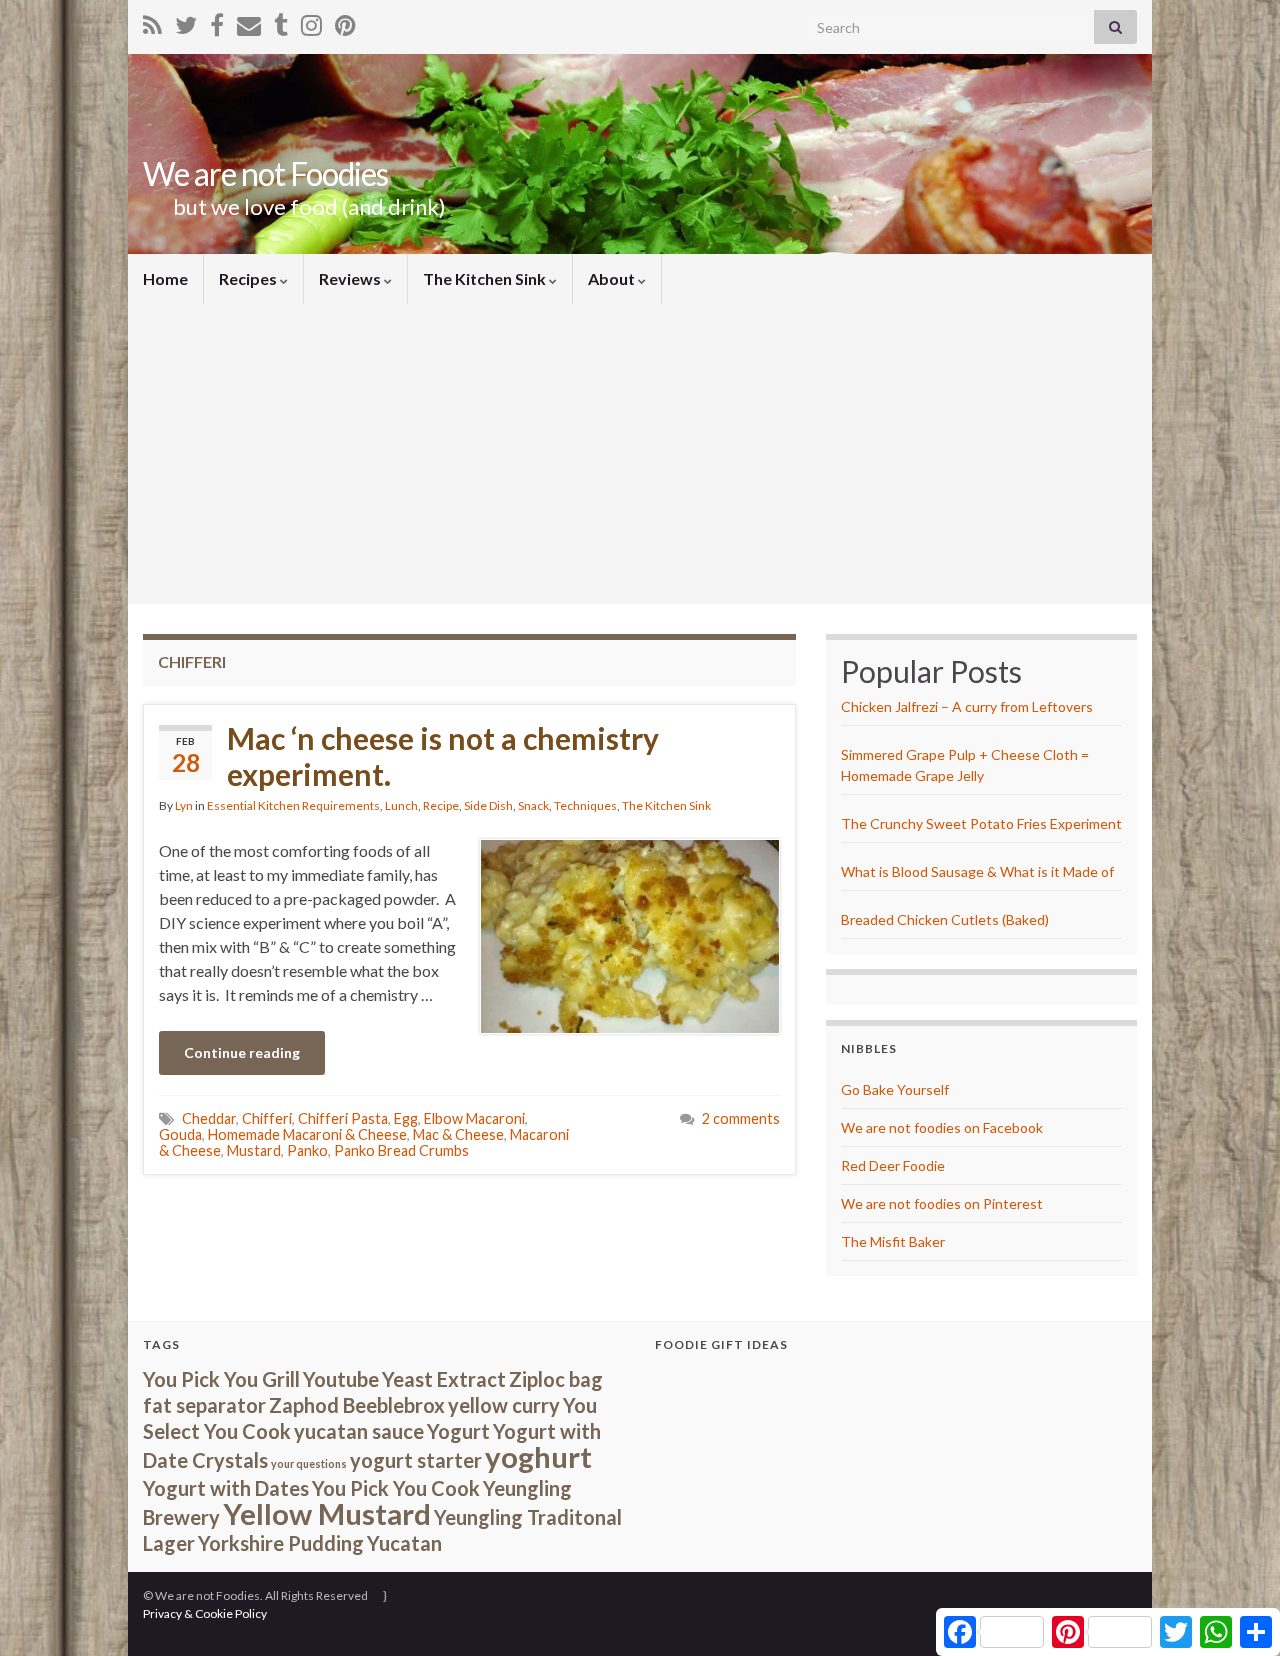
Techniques (585, 805)
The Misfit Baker (893, 1241)
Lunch (401, 805)
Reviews (351, 278)
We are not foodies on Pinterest (942, 1203)
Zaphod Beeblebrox (357, 1405)
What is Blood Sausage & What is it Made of (977, 871)
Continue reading (242, 1052)
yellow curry (504, 1405)
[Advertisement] (640, 454)
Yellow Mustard (327, 1513)
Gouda (180, 1134)
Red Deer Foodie (893, 1165)
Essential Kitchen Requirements (293, 805)
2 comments (741, 1118)
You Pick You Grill (221, 1379)
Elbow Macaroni (474, 1118)
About (613, 278)
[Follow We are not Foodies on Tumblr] (281, 21)
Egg (406, 1118)
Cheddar (209, 1118)
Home (165, 278)
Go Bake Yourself (895, 1089)
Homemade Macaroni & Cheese (307, 1134)
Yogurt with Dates (226, 1488)
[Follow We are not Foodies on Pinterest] (345, 21)
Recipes (249, 278)
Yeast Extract (444, 1379)
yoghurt (538, 1456)
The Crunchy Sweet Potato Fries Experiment (981, 823)
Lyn (184, 805)
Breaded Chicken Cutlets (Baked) (945, 919)
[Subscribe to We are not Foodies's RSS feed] (152, 21)
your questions (309, 1463)
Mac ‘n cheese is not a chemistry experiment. (443, 756)
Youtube (341, 1379)
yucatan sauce (359, 1431)
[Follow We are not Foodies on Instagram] (311, 21)
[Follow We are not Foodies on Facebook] (217, 21)
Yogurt (458, 1431)
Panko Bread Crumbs (401, 1150)
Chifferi (267, 1118)
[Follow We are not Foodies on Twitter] (186, 21)
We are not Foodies (265, 173)
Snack (533, 805)
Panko (307, 1150)
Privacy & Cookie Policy (205, 1613)
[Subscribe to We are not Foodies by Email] (249, 21)
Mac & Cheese (458, 1134)
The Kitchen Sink (486, 278)
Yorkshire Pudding (281, 1543)
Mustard (254, 1150)
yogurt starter (416, 1460)
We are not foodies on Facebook (942, 1127)
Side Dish (488, 805)
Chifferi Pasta (343, 1118)
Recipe (441, 805)
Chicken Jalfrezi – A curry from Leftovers (967, 706)
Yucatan (404, 1543)
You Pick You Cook (396, 1488)
